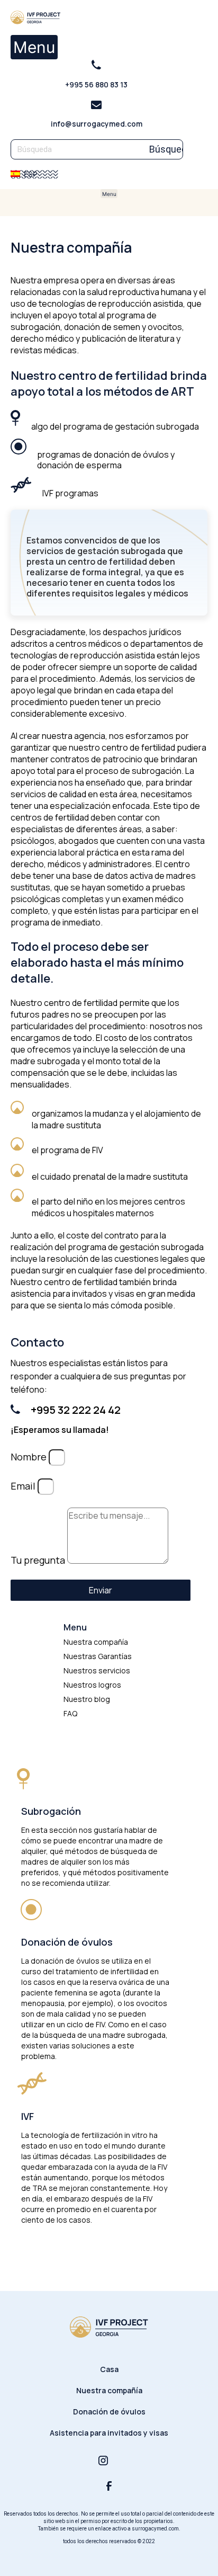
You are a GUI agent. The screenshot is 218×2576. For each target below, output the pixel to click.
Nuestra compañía (109, 2390)
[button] (34, 47)
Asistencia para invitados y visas (109, 2433)
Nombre (30, 1457)
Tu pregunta (39, 1560)
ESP (30, 174)
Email (24, 1486)
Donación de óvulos (109, 2412)
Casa (109, 2369)
